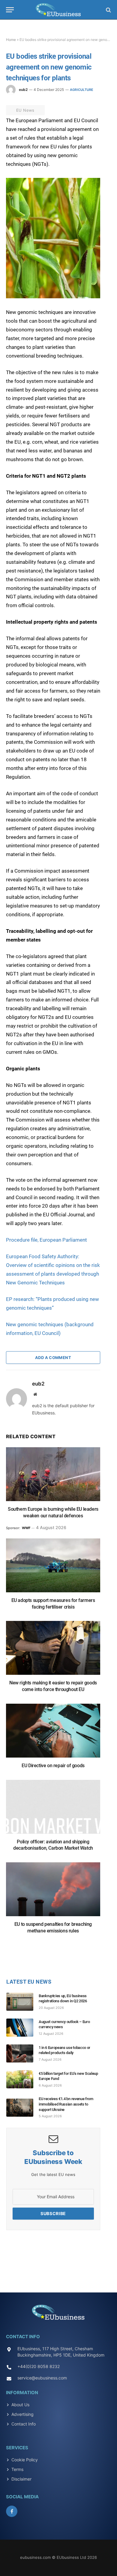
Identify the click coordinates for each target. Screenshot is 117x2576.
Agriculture (82, 90)
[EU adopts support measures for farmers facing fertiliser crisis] (53, 1568)
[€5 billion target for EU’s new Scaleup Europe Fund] (22, 2079)
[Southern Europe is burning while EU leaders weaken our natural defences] (53, 1477)
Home (11, 40)
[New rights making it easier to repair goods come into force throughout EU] (53, 1651)
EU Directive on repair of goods (53, 1766)
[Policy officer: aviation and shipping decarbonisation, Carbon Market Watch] (53, 1810)
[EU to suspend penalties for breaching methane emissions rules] (53, 1892)
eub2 (23, 90)
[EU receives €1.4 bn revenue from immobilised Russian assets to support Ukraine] (22, 2108)
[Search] (108, 10)
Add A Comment (53, 1358)
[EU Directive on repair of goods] (53, 1734)
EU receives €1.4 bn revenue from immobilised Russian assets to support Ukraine (66, 2104)
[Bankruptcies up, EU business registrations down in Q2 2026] (22, 2002)
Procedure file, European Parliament (48, 1240)
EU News (25, 110)
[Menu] (10, 10)
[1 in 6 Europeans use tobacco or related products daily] (22, 2053)
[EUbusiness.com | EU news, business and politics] (58, 10)
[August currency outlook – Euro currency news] (22, 2028)
